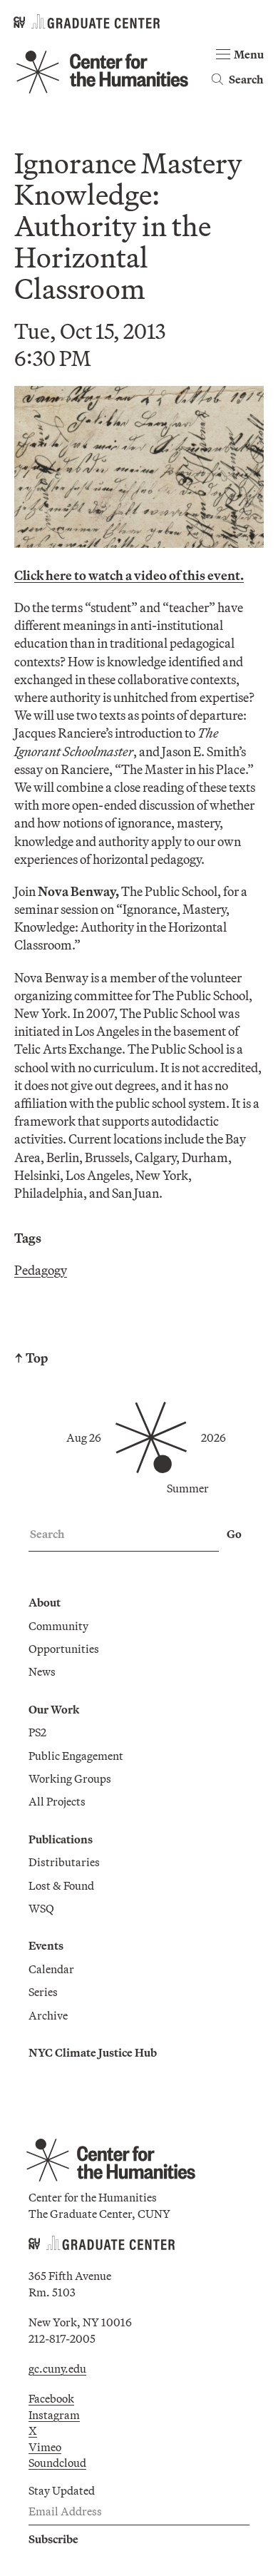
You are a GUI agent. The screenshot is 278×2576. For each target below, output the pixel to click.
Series (43, 1992)
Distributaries (64, 1862)
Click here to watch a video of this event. (129, 575)
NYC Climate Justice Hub (93, 2052)
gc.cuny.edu (57, 2368)
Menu (249, 54)
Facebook (51, 2398)
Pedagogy (41, 1270)
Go (234, 1534)
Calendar (51, 1969)
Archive (48, 2015)
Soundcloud (57, 2463)
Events (46, 1945)
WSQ (41, 1908)
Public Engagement (76, 1756)
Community (58, 1626)
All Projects (57, 1801)
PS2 (37, 1732)
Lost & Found (61, 1885)
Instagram (54, 2415)
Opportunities (64, 1649)
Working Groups (70, 1778)
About (45, 1602)
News (42, 1671)
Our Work (54, 1709)
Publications (61, 1839)
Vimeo (45, 2447)
